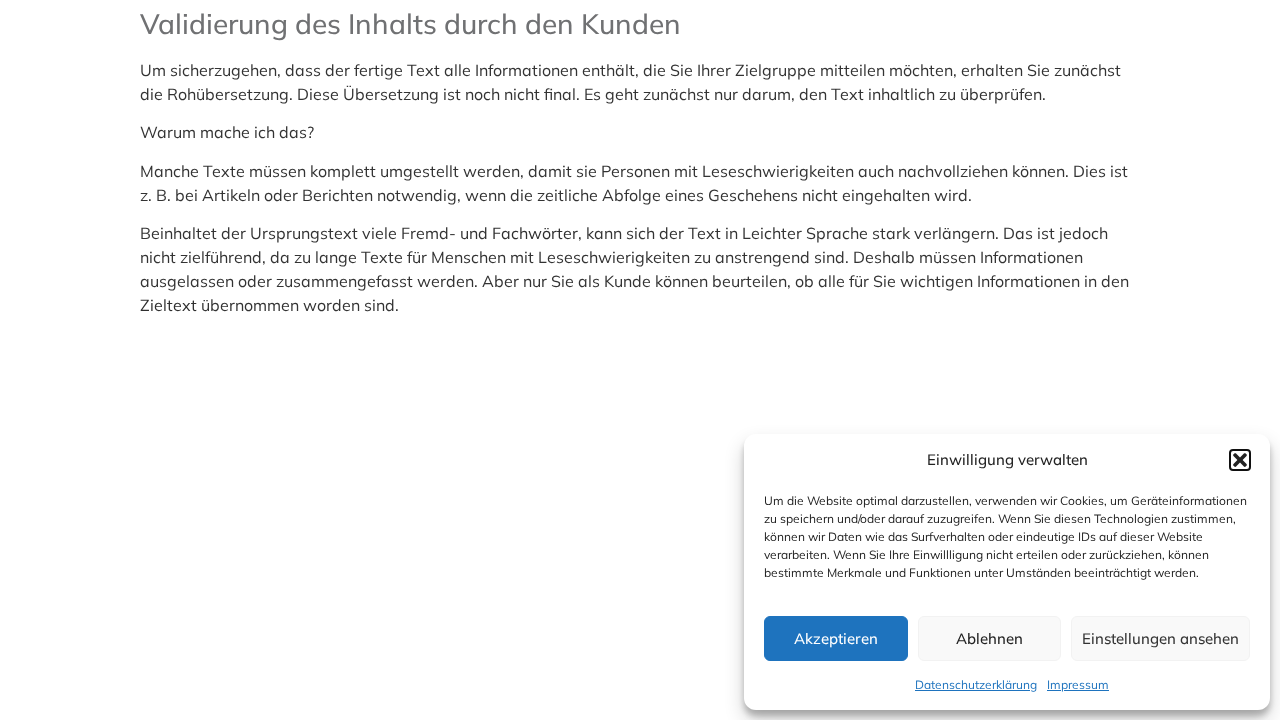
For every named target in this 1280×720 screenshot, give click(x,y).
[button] (1240, 460)
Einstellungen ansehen (1160, 638)
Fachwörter (535, 233)
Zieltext (168, 305)
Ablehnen (989, 638)
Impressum (1078, 684)
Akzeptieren (836, 638)
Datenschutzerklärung (976, 684)
